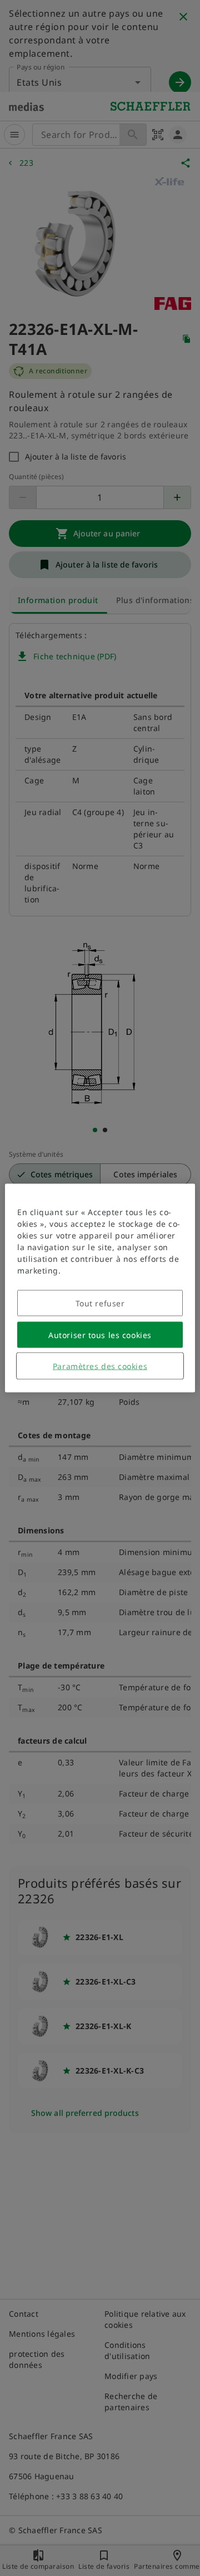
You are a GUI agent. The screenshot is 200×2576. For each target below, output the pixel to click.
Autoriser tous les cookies (100, 1335)
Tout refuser (100, 1303)
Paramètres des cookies (100, 1366)
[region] (100, 1288)
